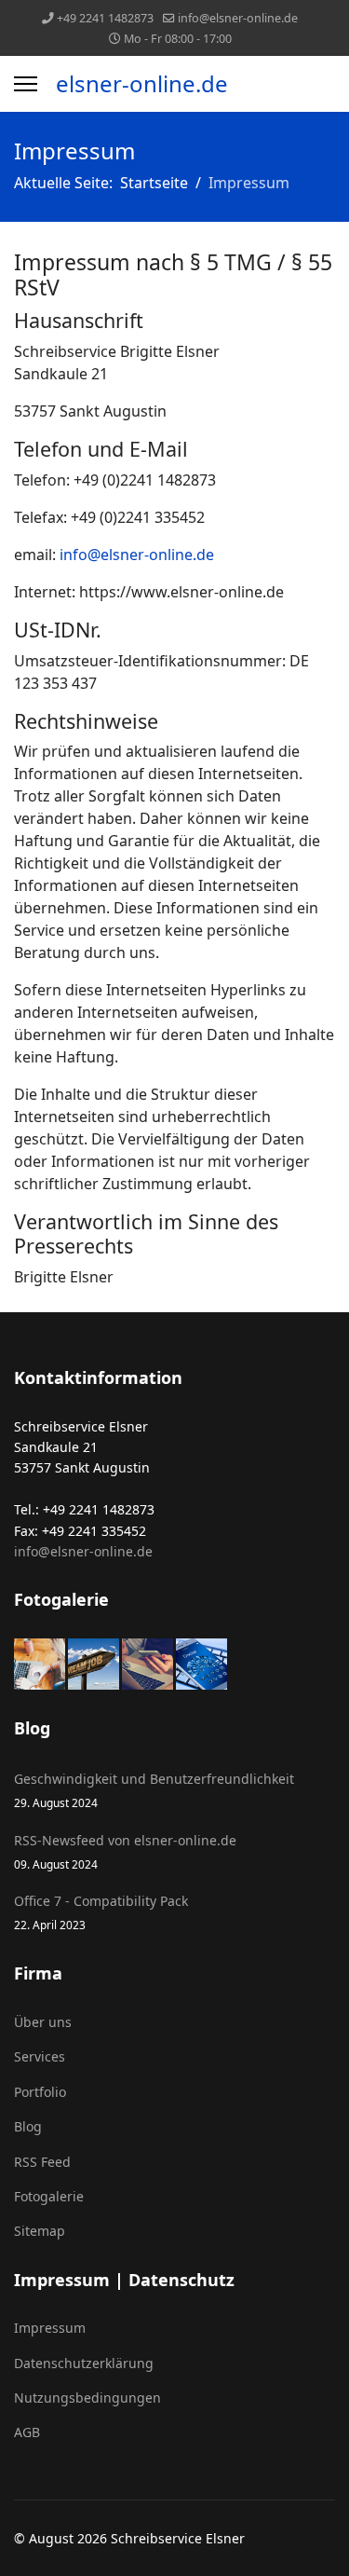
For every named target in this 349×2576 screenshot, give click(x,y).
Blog (28, 2126)
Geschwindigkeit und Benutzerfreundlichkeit (154, 1790)
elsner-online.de (142, 84)
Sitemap (40, 2231)
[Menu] (26, 84)
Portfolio (40, 2092)
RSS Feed (42, 2162)
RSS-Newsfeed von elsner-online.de (125, 1851)
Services (40, 2056)
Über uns (43, 2022)
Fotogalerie (49, 2196)
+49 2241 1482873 (105, 18)
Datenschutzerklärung (84, 2363)
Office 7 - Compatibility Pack (101, 1912)
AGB (27, 2432)
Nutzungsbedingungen (87, 2398)
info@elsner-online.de (238, 18)
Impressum (50, 2328)
